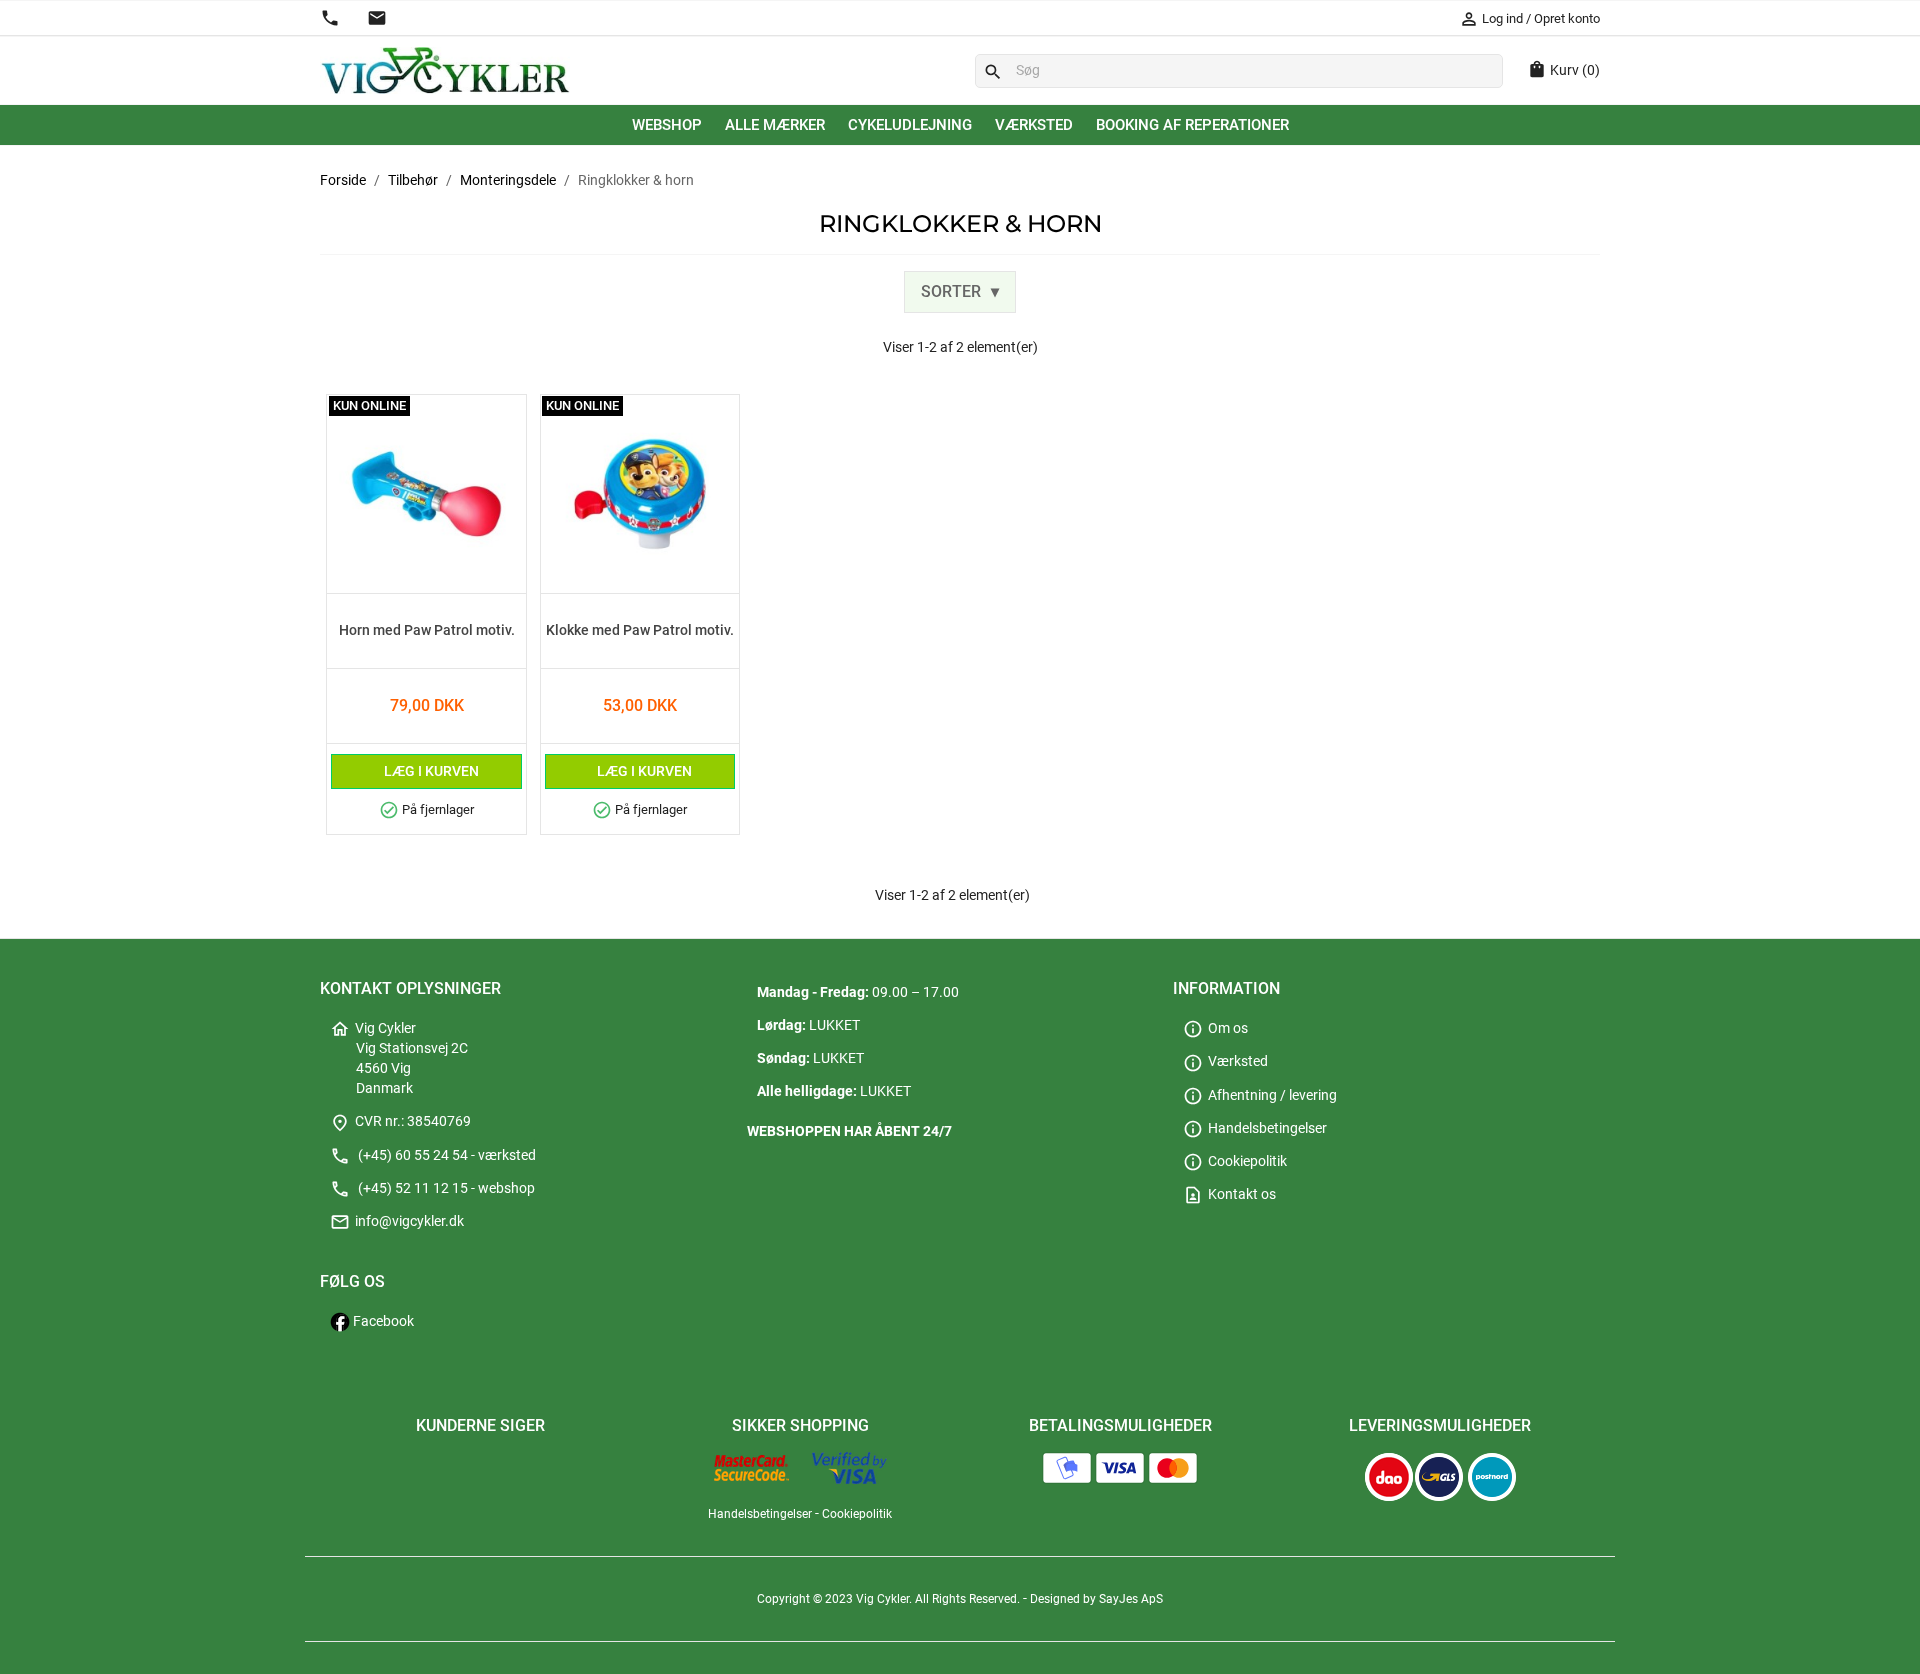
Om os (1215, 1028)
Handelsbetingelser (1255, 1128)
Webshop (667, 125)
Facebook (382, 1321)
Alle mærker (775, 125)
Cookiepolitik (1235, 1161)
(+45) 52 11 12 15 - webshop (432, 1188)
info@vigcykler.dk (397, 1221)
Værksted (1034, 125)
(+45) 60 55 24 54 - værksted (433, 1155)
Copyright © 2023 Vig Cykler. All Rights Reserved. (890, 1599)
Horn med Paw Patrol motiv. (427, 631)
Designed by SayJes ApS (1096, 1599)
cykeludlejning (910, 125)
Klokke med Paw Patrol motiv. (640, 631)
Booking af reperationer (1192, 125)
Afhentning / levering (1260, 1095)
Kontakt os (1229, 1194)
